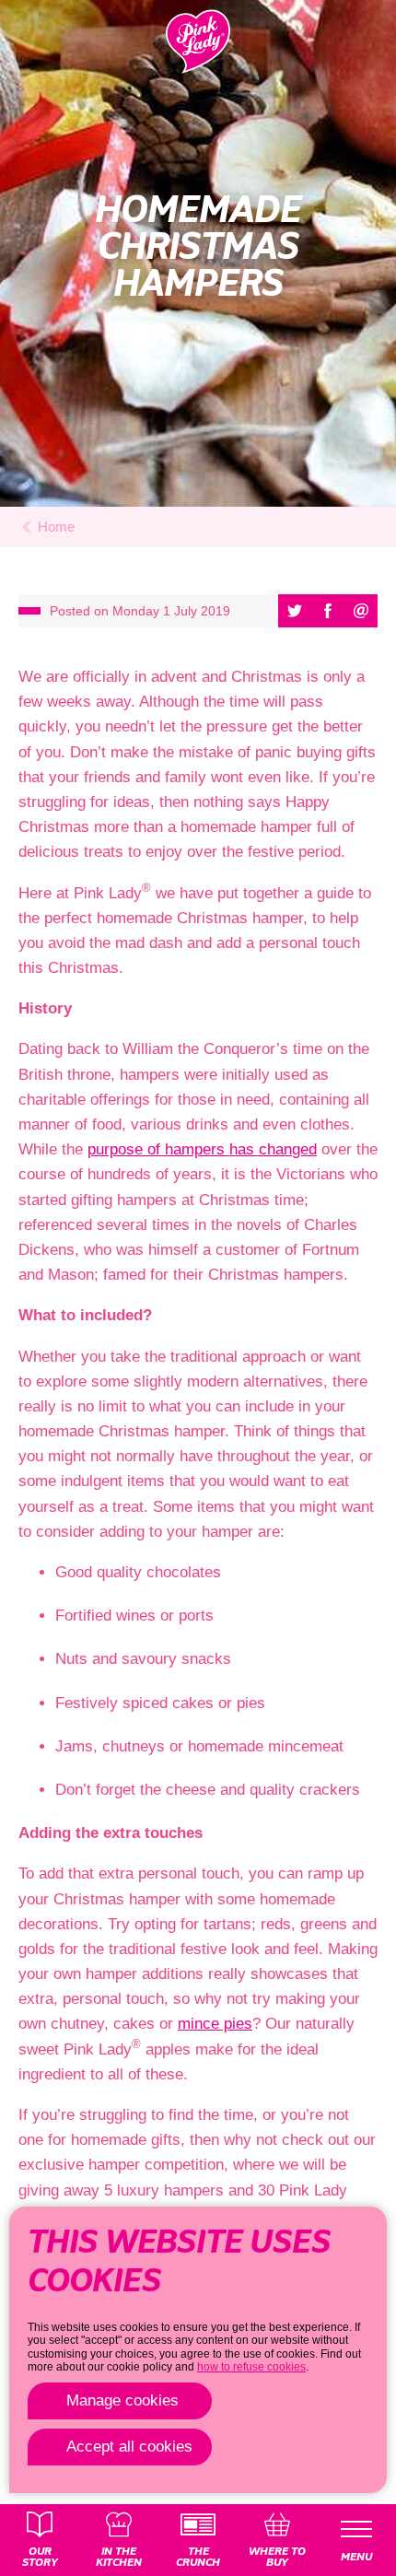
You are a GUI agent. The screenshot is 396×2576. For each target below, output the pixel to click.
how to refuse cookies (251, 2367)
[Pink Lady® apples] (198, 41)
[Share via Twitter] (295, 611)
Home (56, 527)
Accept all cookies (129, 2447)
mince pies (215, 2024)
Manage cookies (122, 2400)
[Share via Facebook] (328, 611)
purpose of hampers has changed (202, 1149)
